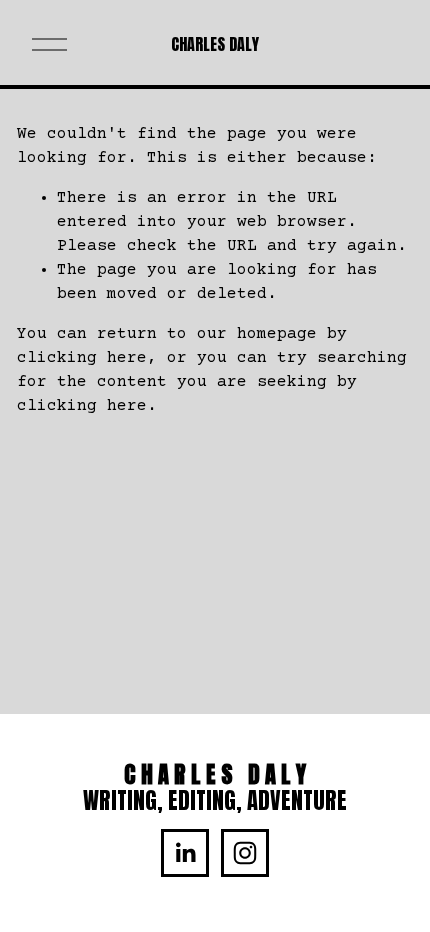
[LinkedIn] (185, 853)
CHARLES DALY (215, 44)
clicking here (82, 358)
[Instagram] (245, 853)
